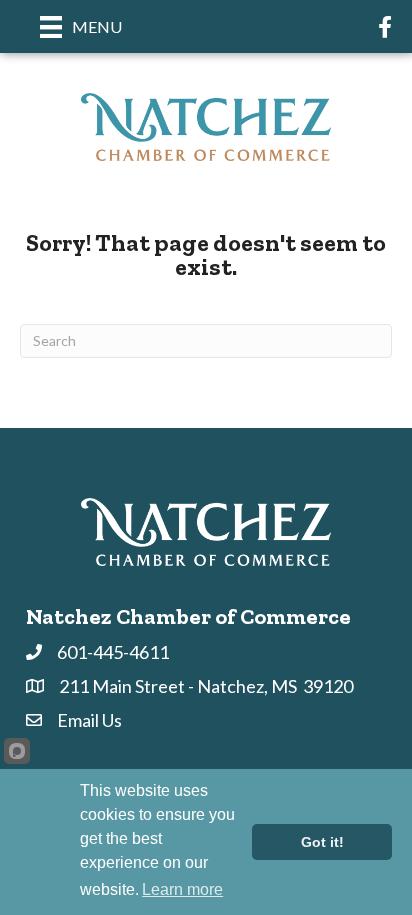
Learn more (182, 889)
